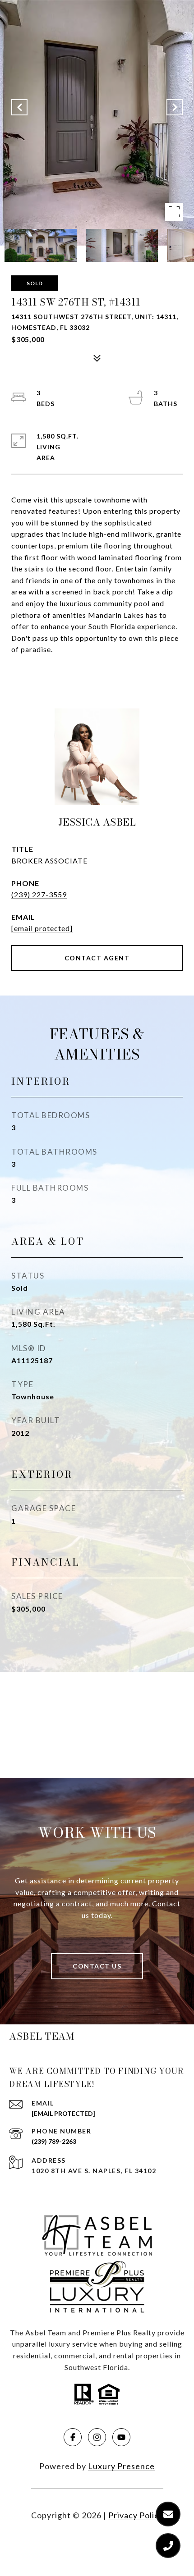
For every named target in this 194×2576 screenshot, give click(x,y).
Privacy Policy (136, 2515)
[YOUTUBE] (121, 2437)
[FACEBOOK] (73, 2437)
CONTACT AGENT (97, 958)
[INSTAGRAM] (97, 2437)
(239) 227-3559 (39, 894)
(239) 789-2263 (54, 2141)
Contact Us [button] (97, 1966)
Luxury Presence (121, 2466)
